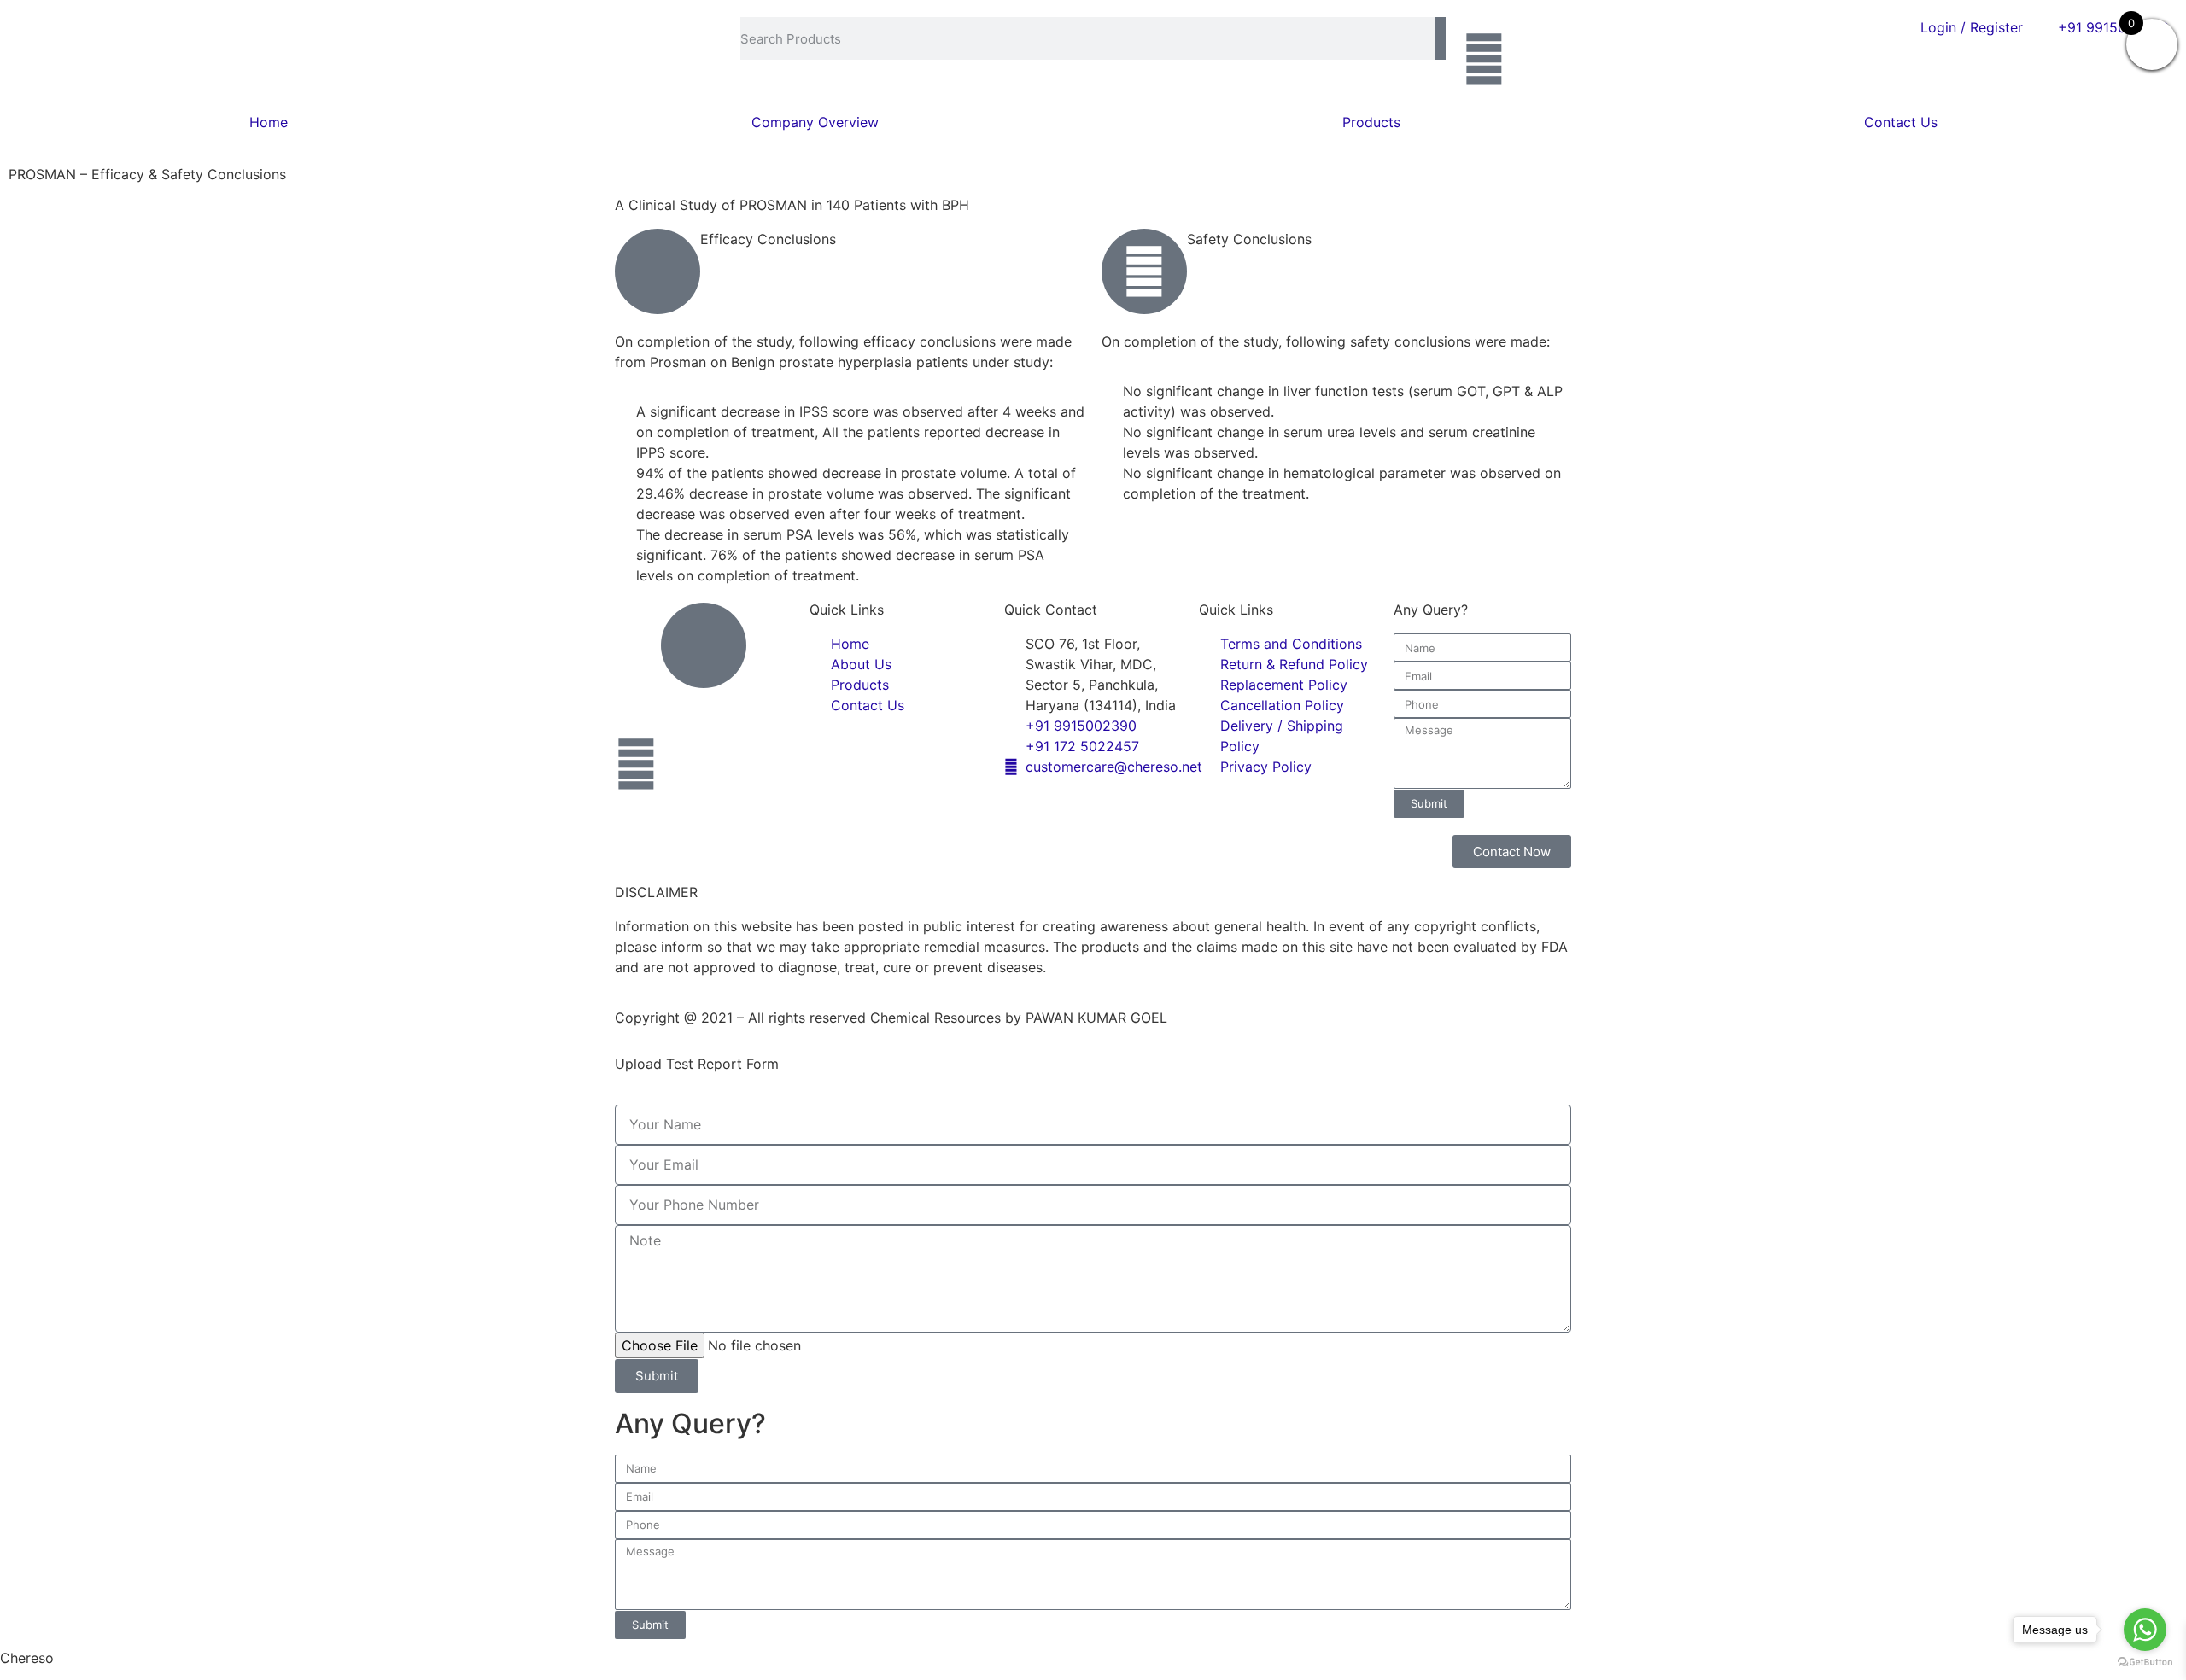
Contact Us (1901, 122)
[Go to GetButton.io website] (2145, 1662)
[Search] (1441, 38)
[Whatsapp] (1484, 59)
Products (1371, 122)
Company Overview (815, 122)
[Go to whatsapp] (2145, 1630)
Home (269, 122)
